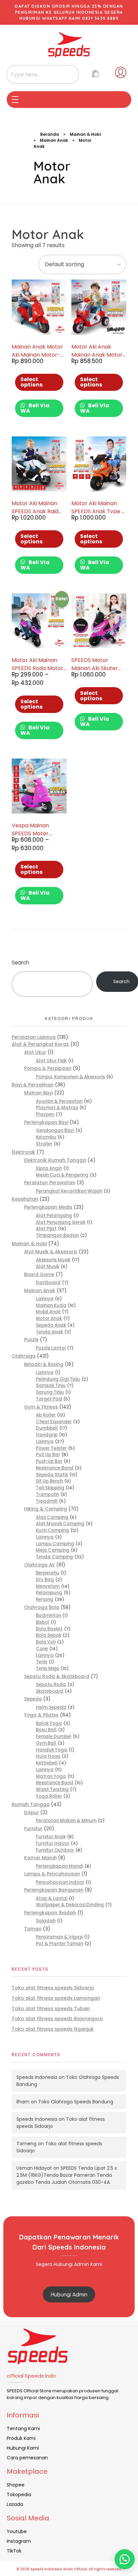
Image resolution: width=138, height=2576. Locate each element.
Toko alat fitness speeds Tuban (51, 2009)
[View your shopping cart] (95, 74)
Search (20, 963)
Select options (31, 382)
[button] (125, 2559)
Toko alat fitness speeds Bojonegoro (57, 2019)
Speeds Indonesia (37, 2077)
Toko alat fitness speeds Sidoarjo (53, 1988)
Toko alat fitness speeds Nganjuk (53, 2029)
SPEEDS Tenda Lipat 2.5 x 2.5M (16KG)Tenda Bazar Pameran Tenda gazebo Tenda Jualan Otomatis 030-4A (67, 2175)
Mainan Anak (54, 140)
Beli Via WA (35, 408)
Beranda (50, 134)
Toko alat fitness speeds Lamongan (56, 1998)
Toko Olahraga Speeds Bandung (76, 2102)
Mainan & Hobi (85, 134)
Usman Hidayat (34, 2168)
